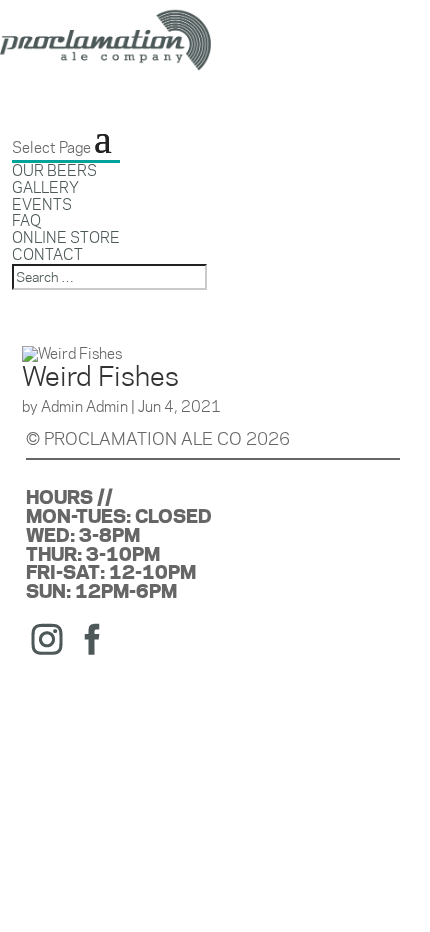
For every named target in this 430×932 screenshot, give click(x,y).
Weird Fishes (100, 376)
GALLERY (45, 187)
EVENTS (42, 204)
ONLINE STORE (66, 237)
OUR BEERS (54, 170)
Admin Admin (84, 406)
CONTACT (47, 254)
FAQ (26, 220)
